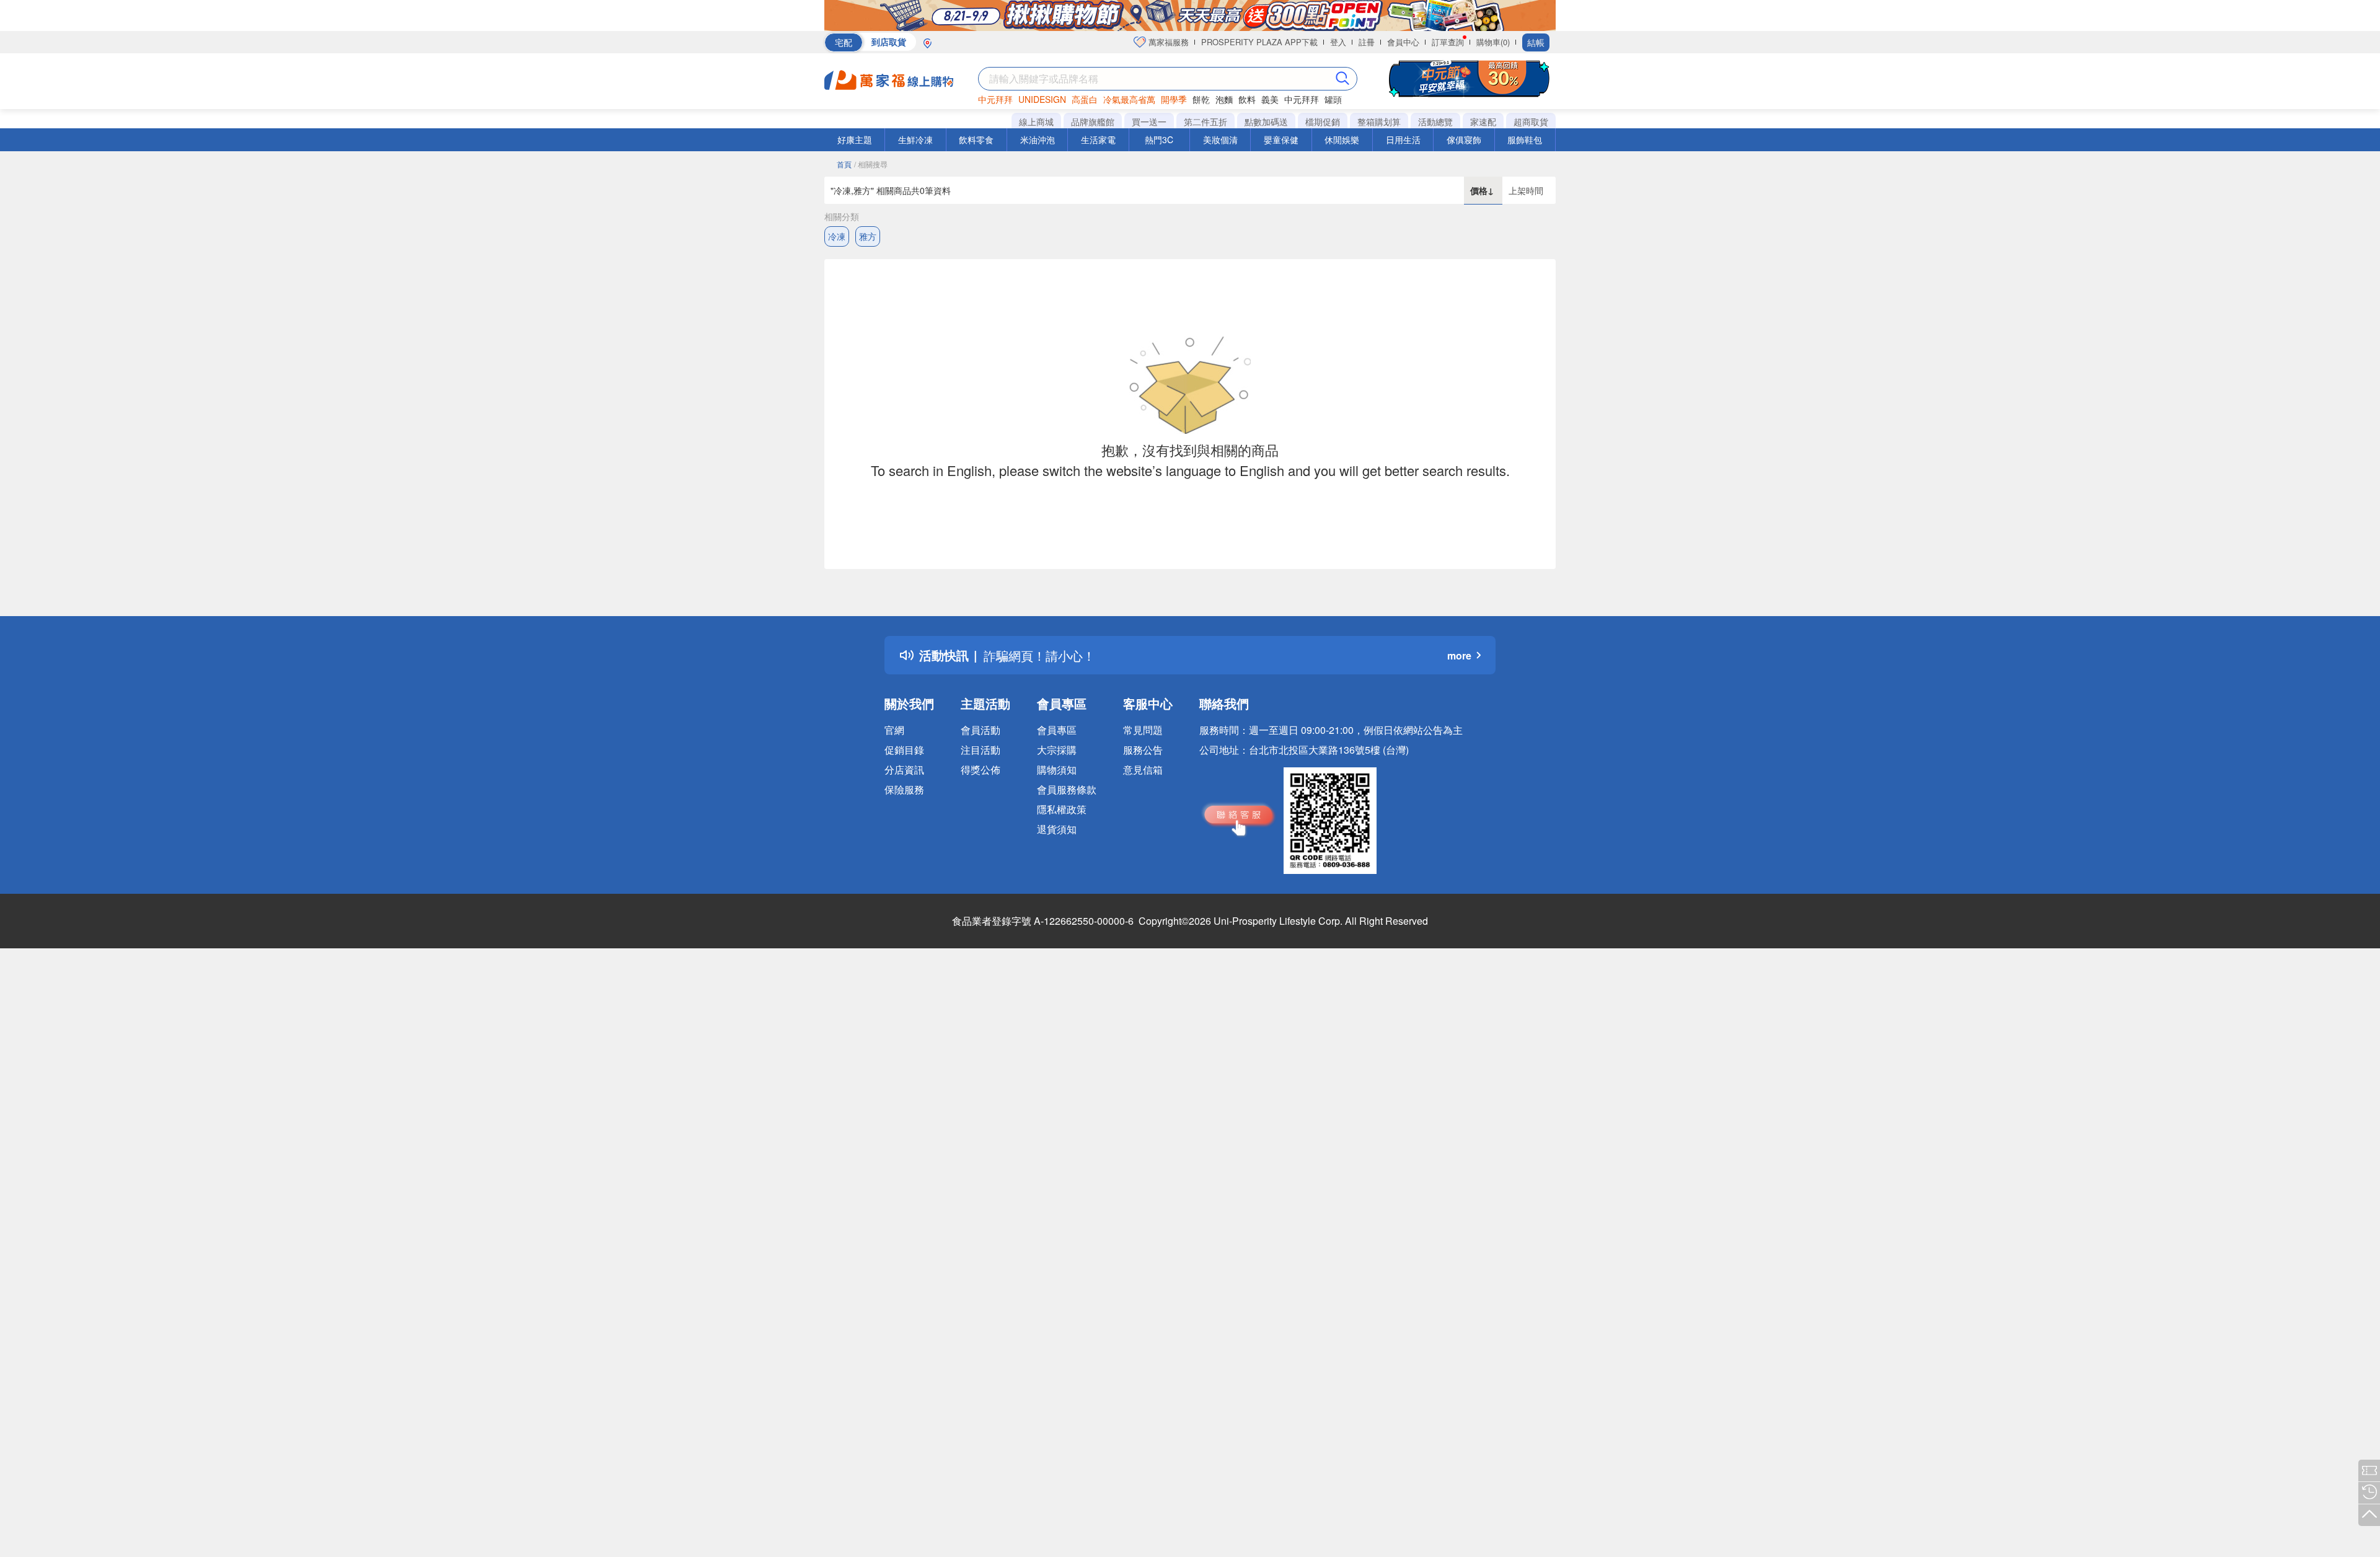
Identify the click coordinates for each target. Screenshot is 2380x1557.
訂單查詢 (1448, 42)
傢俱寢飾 (1464, 139)
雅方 (868, 236)
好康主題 (855, 139)
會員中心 (1403, 42)
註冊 (1367, 42)
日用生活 (1403, 139)
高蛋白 (1085, 99)
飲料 (1247, 99)
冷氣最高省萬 (1129, 99)
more (1459, 655)
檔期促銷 (1323, 121)
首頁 (844, 164)
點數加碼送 (1266, 121)
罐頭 (1333, 99)
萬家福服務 (1167, 42)
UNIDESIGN (1042, 99)
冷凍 (837, 236)
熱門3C (1159, 139)
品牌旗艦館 (1093, 121)
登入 (1338, 42)
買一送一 (1149, 121)
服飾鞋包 (1525, 139)
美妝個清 (1220, 139)
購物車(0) (1493, 42)
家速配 (1483, 121)
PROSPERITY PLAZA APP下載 (1259, 42)
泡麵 (1224, 99)
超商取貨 (1531, 121)
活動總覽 (1435, 121)
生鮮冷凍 (915, 139)
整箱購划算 (1379, 121)
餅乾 (1201, 99)
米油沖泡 (1038, 139)
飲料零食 (976, 139)
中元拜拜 (995, 99)
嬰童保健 (1281, 139)
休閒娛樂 (1342, 139)
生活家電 (1098, 139)
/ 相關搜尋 (871, 164)
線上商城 (1036, 121)
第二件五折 (1205, 121)
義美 (1270, 99)
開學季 (1174, 99)
